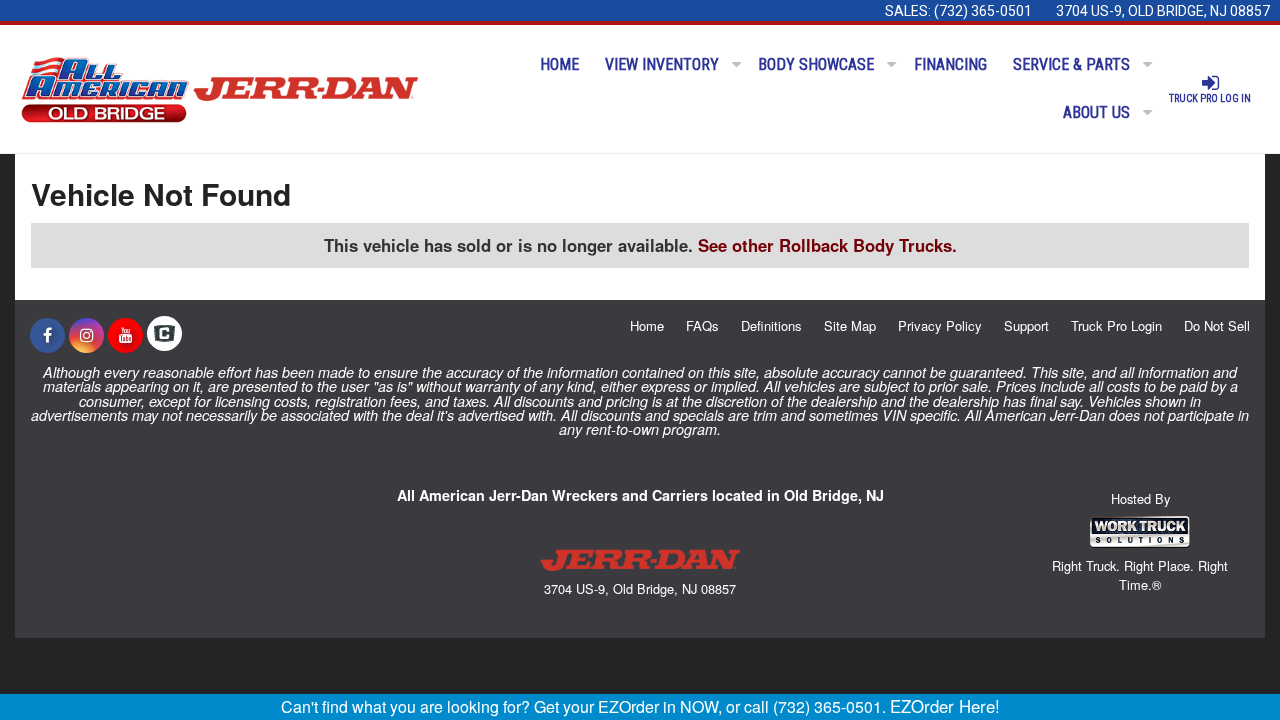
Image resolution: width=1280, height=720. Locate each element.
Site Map (850, 325)
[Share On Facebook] (47, 335)
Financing (950, 64)
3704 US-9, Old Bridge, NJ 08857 (1163, 11)
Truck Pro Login (1116, 325)
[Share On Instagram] (86, 335)
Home (559, 64)
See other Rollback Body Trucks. (827, 245)
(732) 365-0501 (983, 11)
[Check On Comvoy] (164, 335)
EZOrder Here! (945, 706)
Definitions (771, 325)
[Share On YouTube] (125, 335)
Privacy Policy (940, 325)
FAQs (702, 325)
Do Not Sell (1217, 325)
